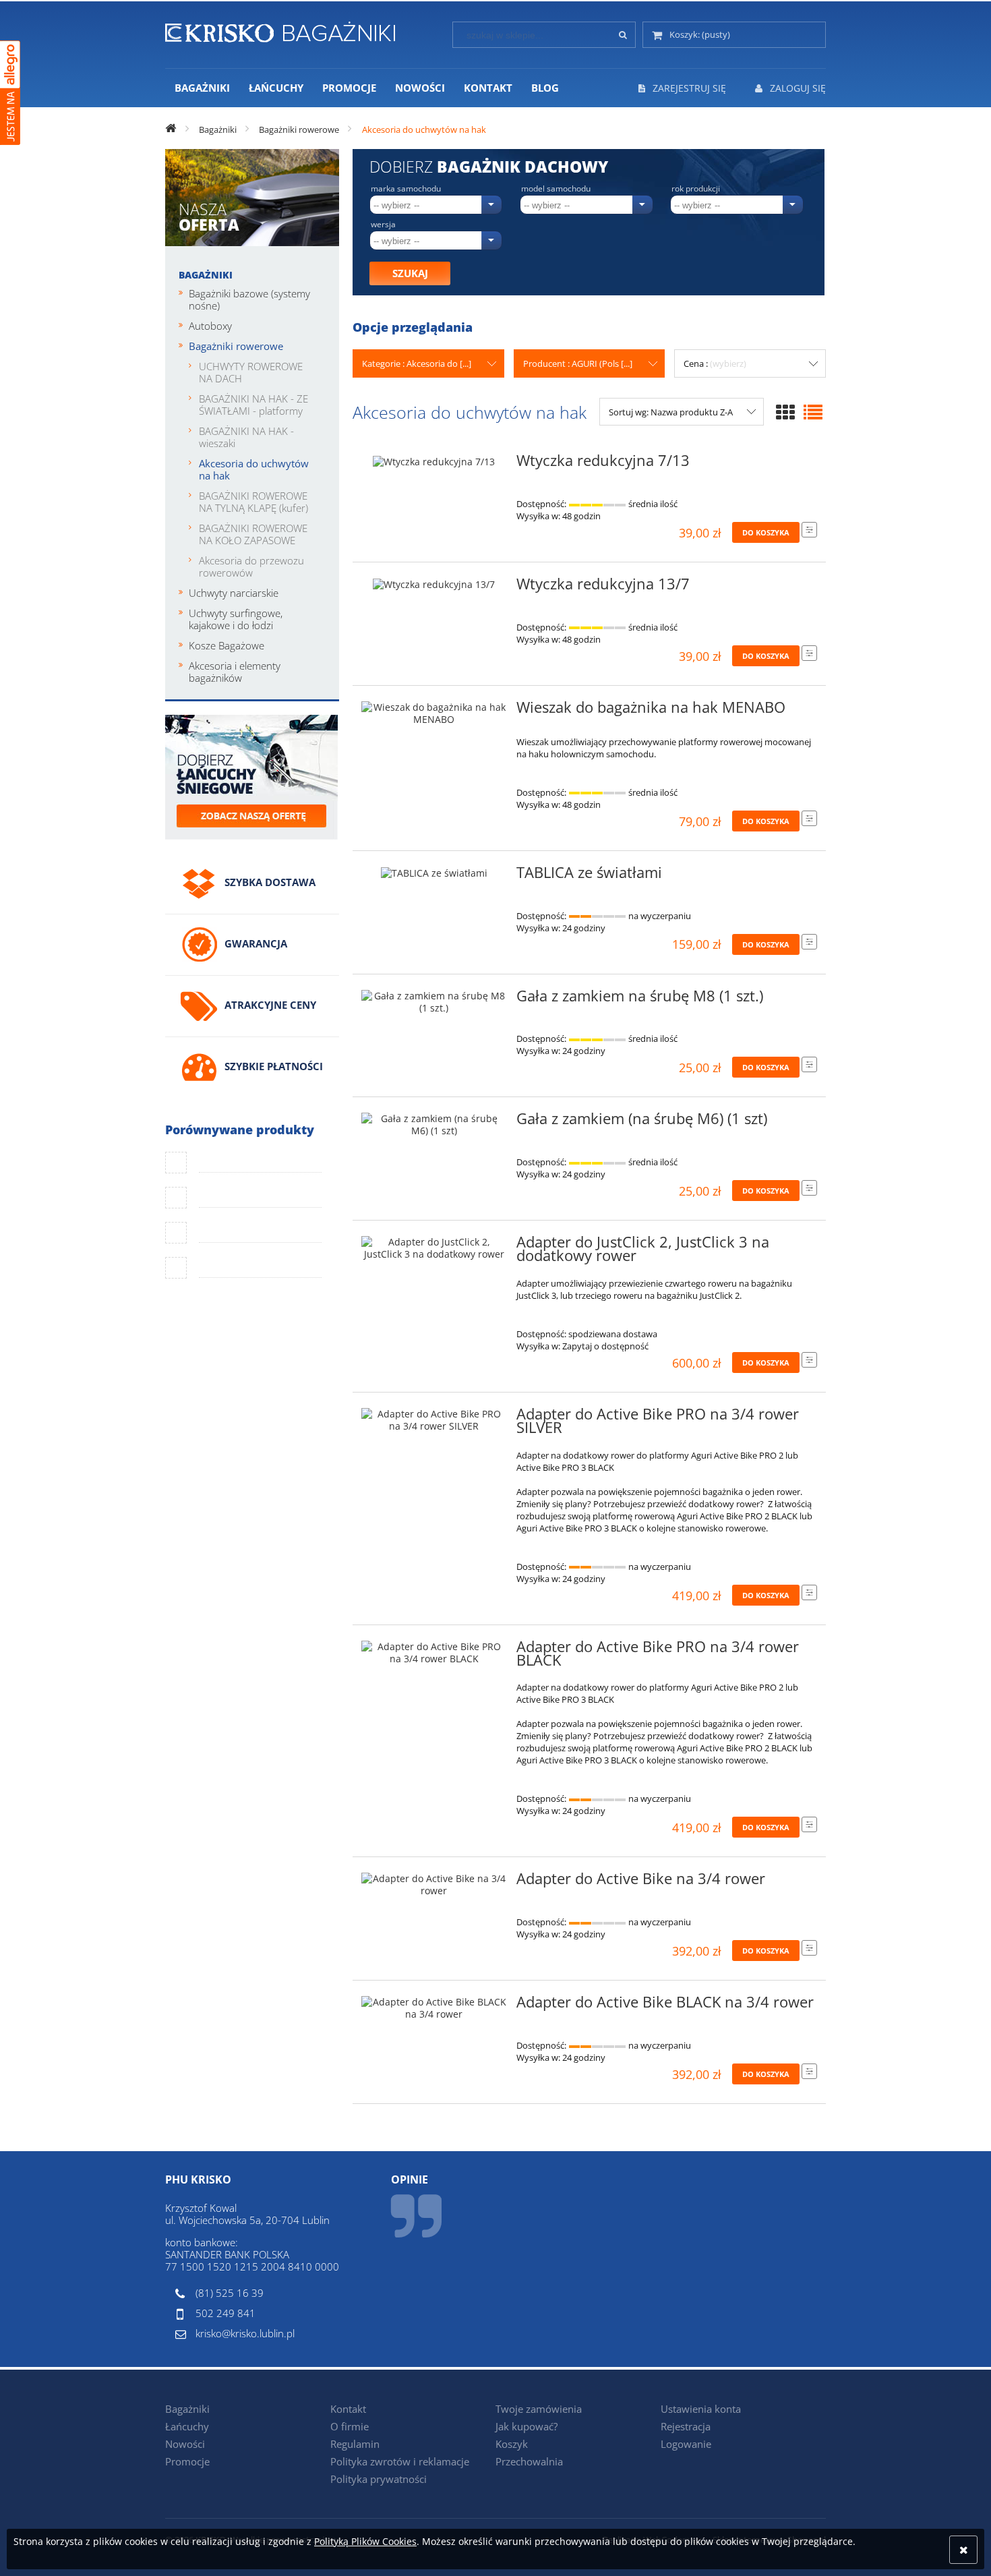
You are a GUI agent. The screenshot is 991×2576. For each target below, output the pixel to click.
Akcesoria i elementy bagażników (235, 672)
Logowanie (686, 2444)
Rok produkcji (696, 189)
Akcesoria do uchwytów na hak (254, 469)
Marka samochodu (406, 189)
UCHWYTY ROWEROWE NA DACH (251, 372)
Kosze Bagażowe (227, 645)
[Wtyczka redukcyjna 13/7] (434, 588)
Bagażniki (206, 275)
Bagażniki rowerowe (236, 346)
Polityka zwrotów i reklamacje (400, 2461)
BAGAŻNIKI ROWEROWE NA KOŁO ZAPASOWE (253, 534)
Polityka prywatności (379, 2479)
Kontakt (348, 2409)
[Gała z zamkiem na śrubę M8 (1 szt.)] (434, 1002)
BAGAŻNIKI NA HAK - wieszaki (246, 437)
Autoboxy (210, 326)
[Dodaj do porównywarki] (809, 530)
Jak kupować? (527, 2426)
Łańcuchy (187, 2426)
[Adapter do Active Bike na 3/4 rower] (434, 1885)
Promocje (187, 2461)
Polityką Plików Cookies (365, 2541)
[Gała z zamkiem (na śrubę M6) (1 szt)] (434, 1125)
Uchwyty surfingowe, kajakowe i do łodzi (236, 619)
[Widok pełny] (813, 412)
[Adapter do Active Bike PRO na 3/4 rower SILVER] (434, 1420)
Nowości (185, 2444)
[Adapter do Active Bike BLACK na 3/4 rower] (434, 2008)
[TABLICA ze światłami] (434, 877)
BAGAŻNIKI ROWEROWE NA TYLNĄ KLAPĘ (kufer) (253, 502)
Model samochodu (556, 189)
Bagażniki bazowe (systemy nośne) (249, 299)
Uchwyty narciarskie (234, 593)
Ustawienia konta (701, 2409)
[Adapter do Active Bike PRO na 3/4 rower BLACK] (434, 1653)
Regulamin (355, 2444)
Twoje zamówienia (539, 2409)
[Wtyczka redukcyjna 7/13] (434, 465)
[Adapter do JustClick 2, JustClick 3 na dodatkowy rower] (434, 1248)
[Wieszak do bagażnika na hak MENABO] (434, 713)
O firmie (350, 2426)
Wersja (383, 225)
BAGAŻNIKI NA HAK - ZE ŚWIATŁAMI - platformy (253, 405)
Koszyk (512, 2444)
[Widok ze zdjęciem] (785, 412)
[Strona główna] (280, 30)
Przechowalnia (529, 2461)
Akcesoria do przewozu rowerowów (251, 566)
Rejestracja (686, 2426)
